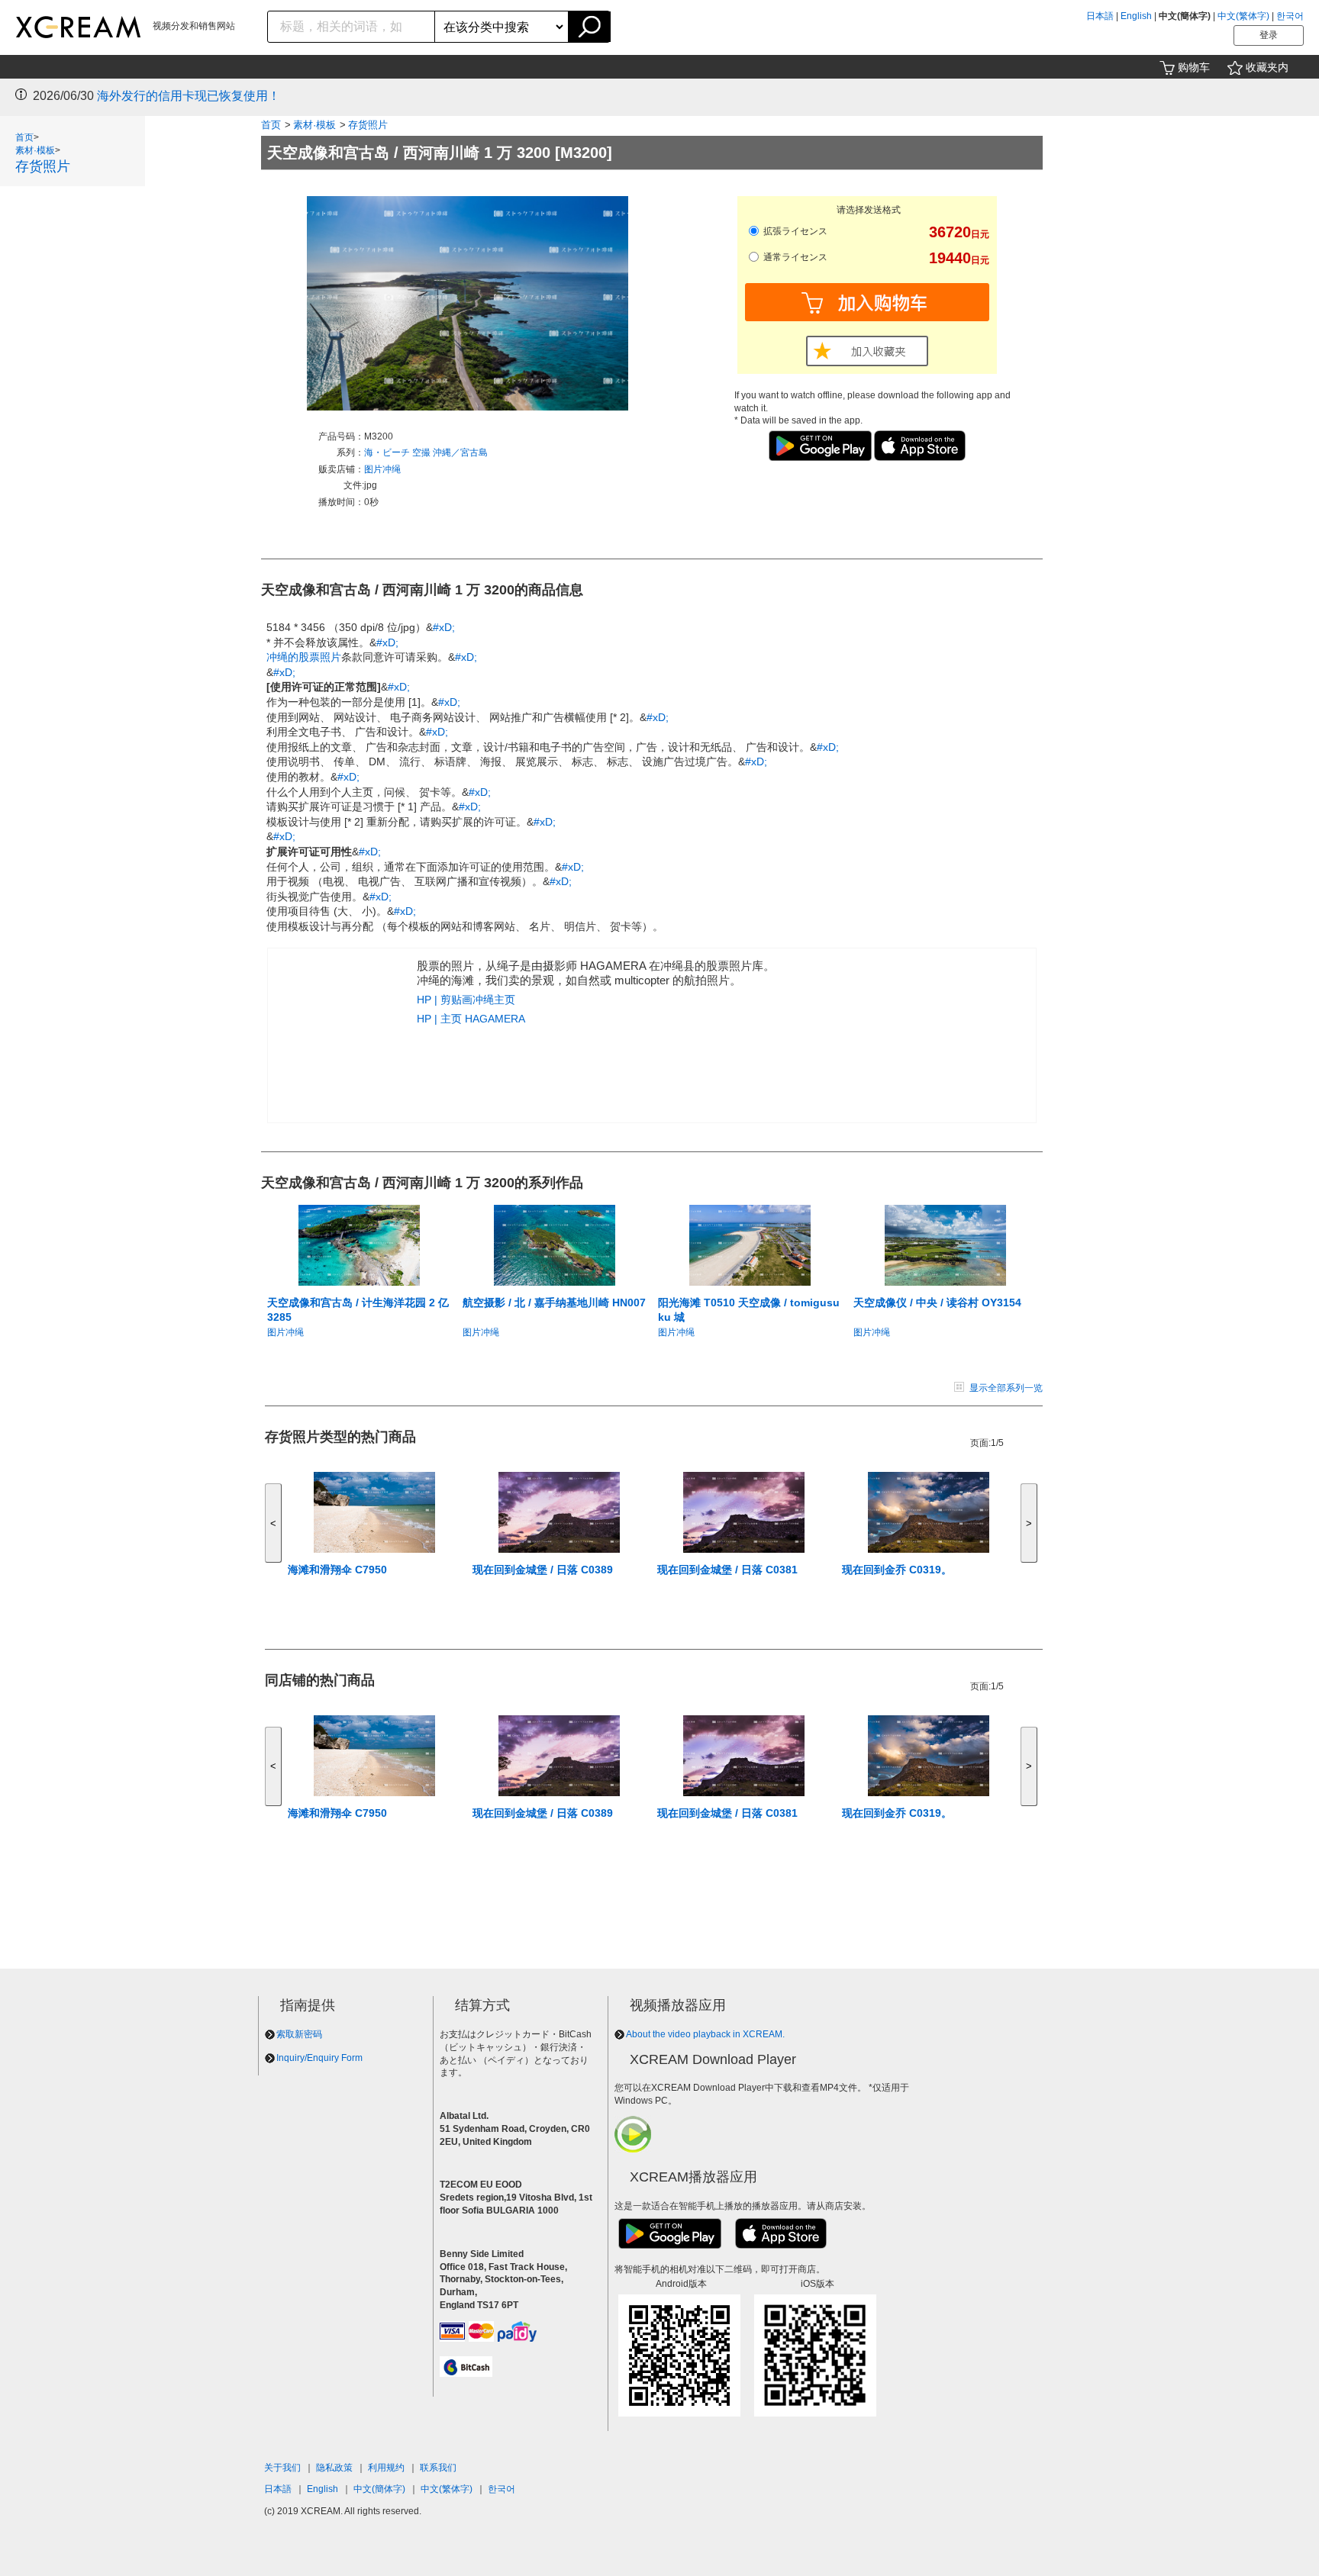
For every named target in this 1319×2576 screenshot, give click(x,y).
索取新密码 (299, 2034)
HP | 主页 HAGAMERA (471, 1019)
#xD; (444, 627)
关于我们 (282, 2468)
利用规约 (386, 2468)
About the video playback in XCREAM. (705, 2034)
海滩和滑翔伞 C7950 (337, 1570)
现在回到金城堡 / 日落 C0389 (543, 1570)
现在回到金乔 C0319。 (897, 1570)
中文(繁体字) (1243, 16)
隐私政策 (334, 2468)
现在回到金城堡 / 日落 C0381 (727, 1570)
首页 (24, 137)
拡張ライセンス (794, 231)
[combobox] (352, 27)
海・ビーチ (388, 452)
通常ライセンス (794, 257)
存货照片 (43, 166)
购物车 (1194, 67)
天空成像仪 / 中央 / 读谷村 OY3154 (937, 1302)
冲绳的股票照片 (304, 657)
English (1136, 16)
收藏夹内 (1267, 67)
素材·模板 (35, 150)
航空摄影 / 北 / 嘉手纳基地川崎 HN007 (554, 1302)
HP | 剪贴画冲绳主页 (466, 1000)
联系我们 (438, 2468)
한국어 (1290, 16)
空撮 (422, 452)
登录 (1269, 35)
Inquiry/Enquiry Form (319, 2058)
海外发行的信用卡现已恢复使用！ (189, 96)
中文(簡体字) (379, 2489)
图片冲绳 (382, 469)
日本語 (1100, 16)
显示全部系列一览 (1006, 1388)
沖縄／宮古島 (460, 452)
